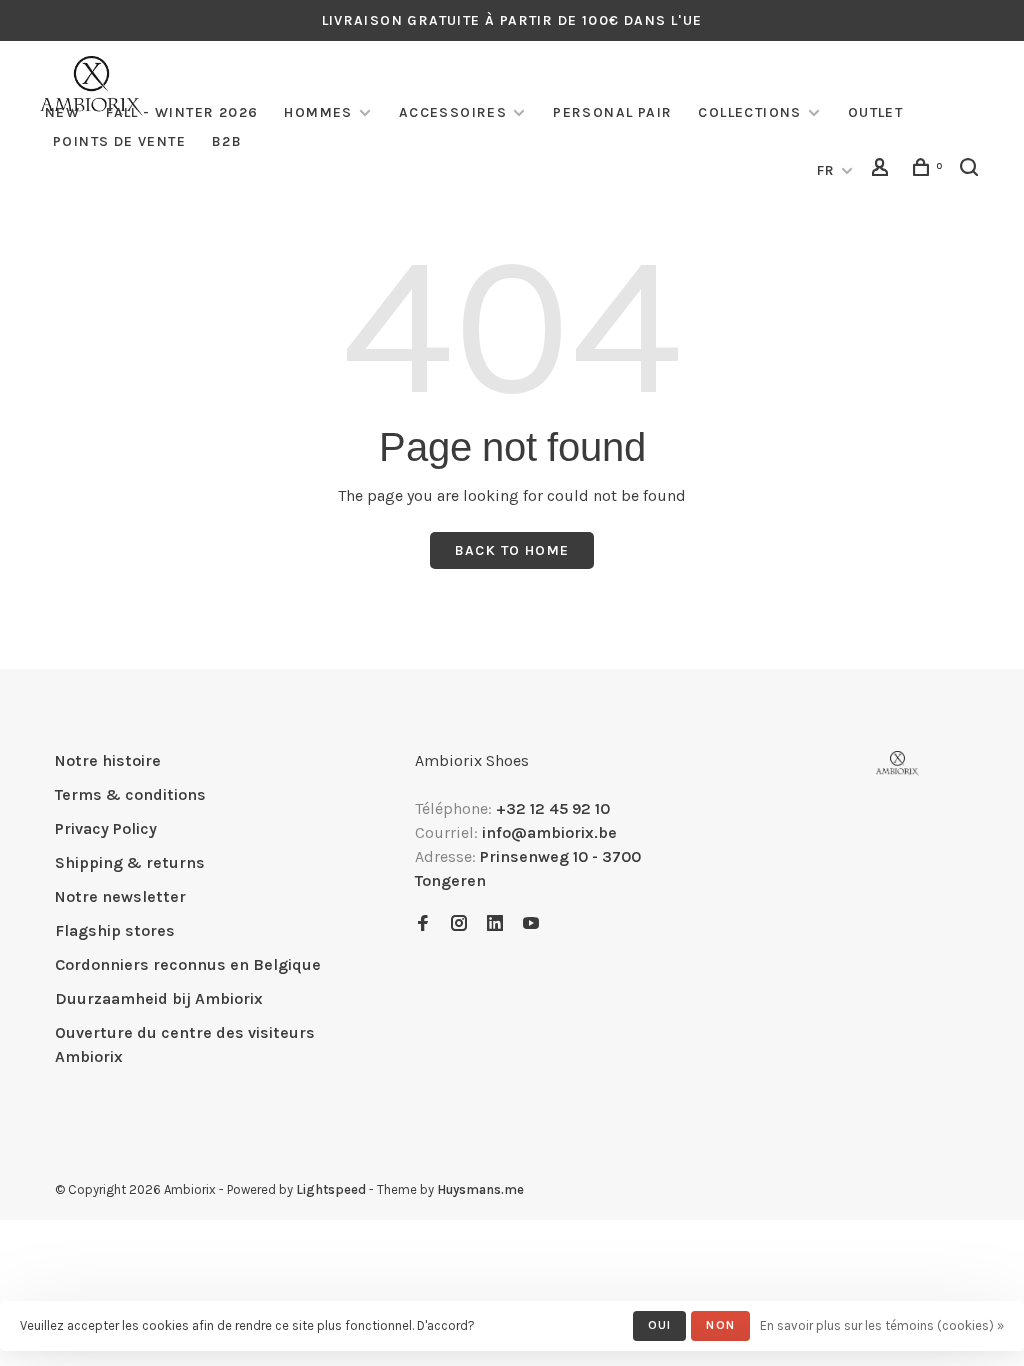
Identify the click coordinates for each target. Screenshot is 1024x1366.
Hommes (318, 112)
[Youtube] (531, 924)
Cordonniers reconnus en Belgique (188, 964)
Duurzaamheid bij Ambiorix (159, 998)
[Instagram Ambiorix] (459, 924)
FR (826, 170)
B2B (227, 141)
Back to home (512, 550)
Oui (660, 1325)
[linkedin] (495, 924)
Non (720, 1325)
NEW (62, 112)
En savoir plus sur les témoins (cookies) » (882, 1325)
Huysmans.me (480, 1189)
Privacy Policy (106, 828)
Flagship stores (115, 930)
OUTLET (875, 112)
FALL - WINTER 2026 (182, 112)
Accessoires (453, 112)
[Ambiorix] (897, 763)
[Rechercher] (972, 170)
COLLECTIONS (749, 112)
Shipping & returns (130, 862)
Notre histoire (108, 760)
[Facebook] (423, 924)
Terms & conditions (130, 794)
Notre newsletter (120, 896)
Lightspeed (331, 1189)
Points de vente (119, 141)
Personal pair (612, 112)
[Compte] (883, 170)
